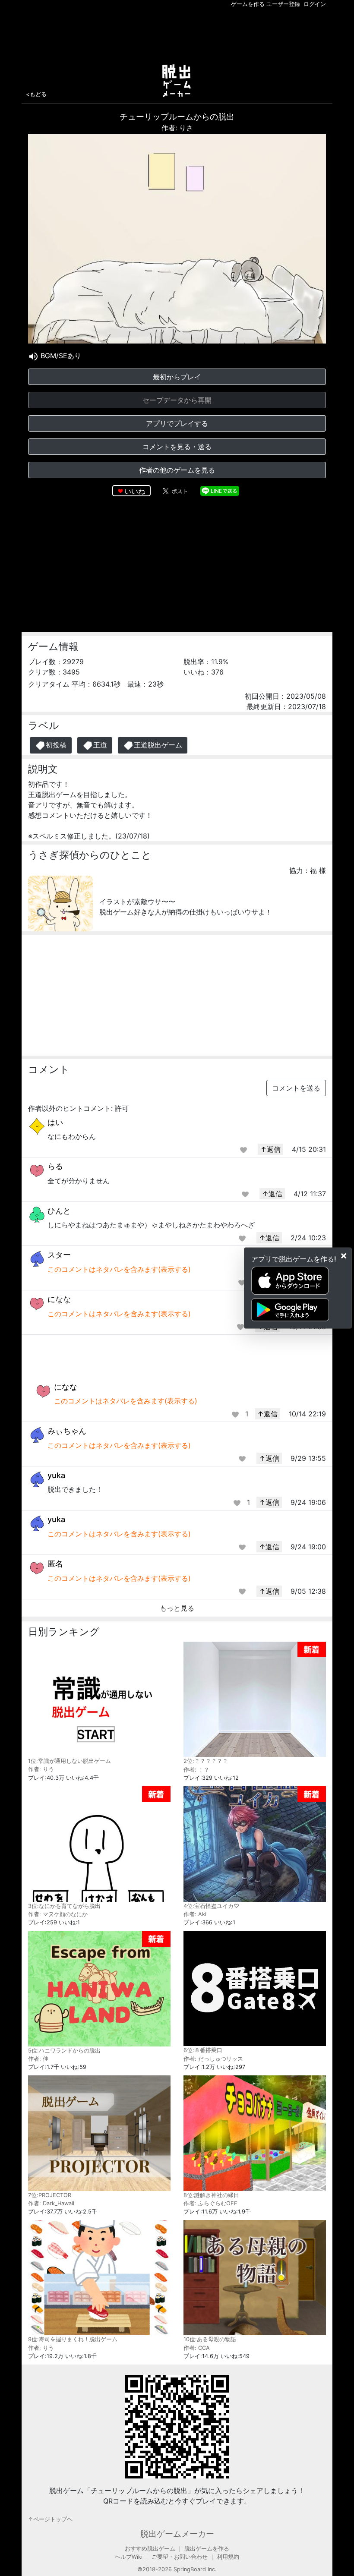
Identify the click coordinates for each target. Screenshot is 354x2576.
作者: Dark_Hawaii (51, 2203)
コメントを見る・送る (177, 447)
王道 (100, 745)
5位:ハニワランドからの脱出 (64, 2051)
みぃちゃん (67, 1431)
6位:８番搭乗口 (203, 2050)
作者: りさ (177, 128)
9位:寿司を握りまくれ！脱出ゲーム (73, 2339)
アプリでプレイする (177, 423)
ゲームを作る (248, 4)
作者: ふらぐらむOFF (210, 2203)
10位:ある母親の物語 (210, 2339)
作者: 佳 (38, 2059)
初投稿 (56, 745)
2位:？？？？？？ (206, 1761)
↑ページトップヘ (50, 2519)
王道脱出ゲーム (158, 745)
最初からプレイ (177, 377)
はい (55, 1122)
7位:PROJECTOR (50, 2195)
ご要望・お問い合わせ (180, 2557)
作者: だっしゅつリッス (213, 2059)
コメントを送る (296, 1088)
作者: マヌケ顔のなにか (58, 1914)
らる (55, 1166)
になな (59, 1299)
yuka (56, 1475)
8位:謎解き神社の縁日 (211, 2195)
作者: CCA (197, 2348)
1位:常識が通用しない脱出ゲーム (70, 1761)
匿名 (55, 1564)
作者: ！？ (196, 1770)
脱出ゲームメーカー (177, 2534)
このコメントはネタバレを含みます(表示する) (119, 1269)
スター (59, 1255)
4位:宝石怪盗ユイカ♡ (211, 1906)
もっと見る (177, 1608)
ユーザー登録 (283, 4)
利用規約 (228, 2557)
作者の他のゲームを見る (177, 470)
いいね (135, 491)
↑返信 (270, 1149)
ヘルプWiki (129, 2557)
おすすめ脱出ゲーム (150, 2549)
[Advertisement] (177, 34)
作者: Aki (195, 1914)
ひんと (59, 1211)
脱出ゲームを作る (207, 2549)
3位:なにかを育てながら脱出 (64, 1906)
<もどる (36, 94)
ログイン (315, 4)
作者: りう (41, 1769)
